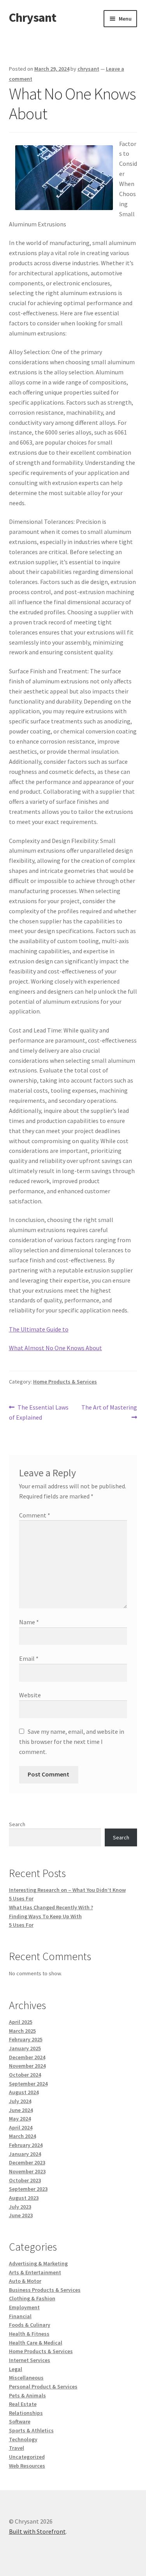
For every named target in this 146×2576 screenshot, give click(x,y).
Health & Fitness (29, 2334)
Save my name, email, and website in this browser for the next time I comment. (72, 1742)
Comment (35, 1515)
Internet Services (30, 2360)
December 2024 (27, 2057)
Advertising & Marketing (38, 2263)
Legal (16, 2369)
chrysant (88, 69)
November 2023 (27, 2171)
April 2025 (21, 2022)
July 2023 (20, 2207)
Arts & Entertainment (35, 2272)
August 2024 (24, 2092)
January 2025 (25, 2048)
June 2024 (21, 2110)
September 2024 (28, 2084)
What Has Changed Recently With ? (51, 1907)
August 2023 (24, 2198)
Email (29, 1658)
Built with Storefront (37, 2531)
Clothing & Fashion (32, 2298)
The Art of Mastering (109, 1412)
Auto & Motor (25, 2281)
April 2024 (21, 2128)
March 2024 (22, 2136)
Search (17, 1824)
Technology (23, 2439)
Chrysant (33, 17)
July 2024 (20, 2101)
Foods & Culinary (30, 2325)
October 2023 (25, 2180)
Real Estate (23, 2404)
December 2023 (27, 2162)
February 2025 (26, 2039)
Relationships (26, 2413)
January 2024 (25, 2154)
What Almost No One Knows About (55, 1348)
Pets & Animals (27, 2395)
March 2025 (22, 2031)
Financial (20, 2316)
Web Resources (27, 2466)
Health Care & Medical (36, 2343)
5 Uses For (21, 1898)
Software (20, 2421)
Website (30, 1695)
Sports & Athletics (31, 2430)
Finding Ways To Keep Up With (45, 1916)
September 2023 (28, 2189)
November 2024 (27, 2066)
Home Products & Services (65, 1382)
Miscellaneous (26, 2378)
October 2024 (25, 2075)
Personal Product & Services (43, 2387)
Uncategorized (27, 2457)
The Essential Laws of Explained (39, 1412)
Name (29, 1622)
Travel (17, 2448)
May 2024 (20, 2119)
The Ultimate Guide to (39, 1329)
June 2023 (21, 2215)
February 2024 (26, 2145)
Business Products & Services (45, 2290)
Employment (24, 2307)
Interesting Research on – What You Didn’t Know (67, 1890)
